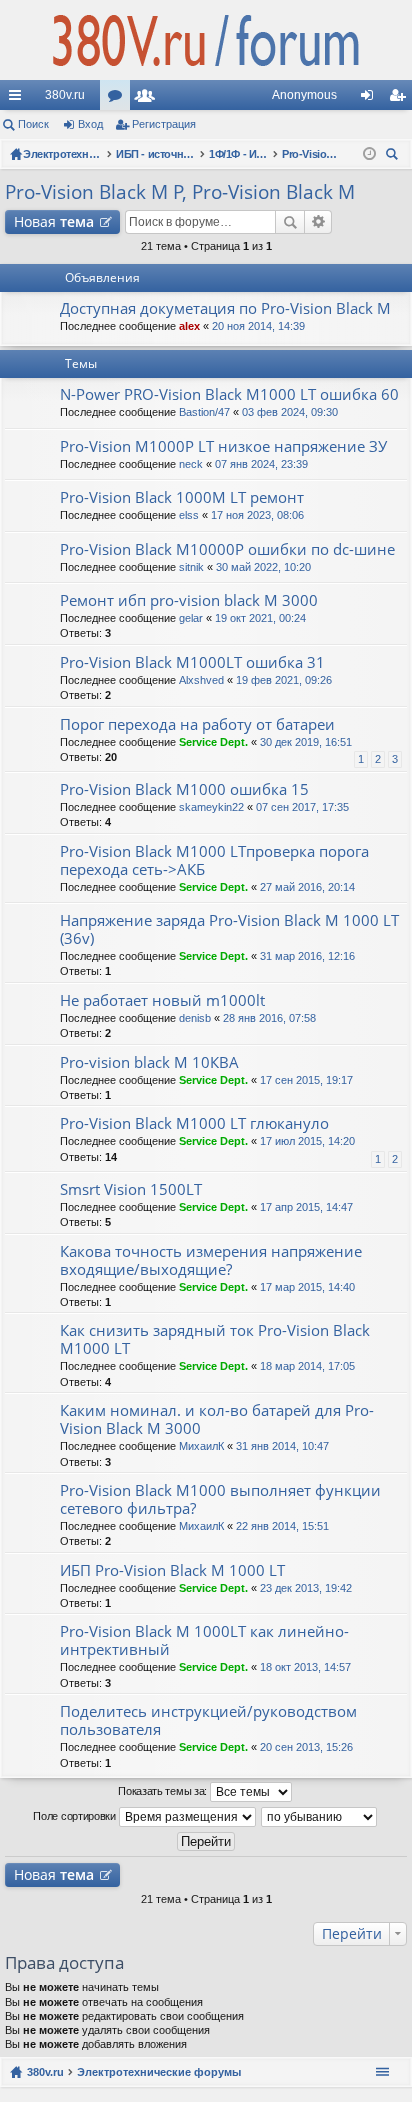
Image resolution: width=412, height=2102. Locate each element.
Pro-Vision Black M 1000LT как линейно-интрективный (204, 1640)
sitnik (191, 567)
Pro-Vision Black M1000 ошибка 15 (184, 789)
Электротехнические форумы (159, 2072)
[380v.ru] (206, 40)
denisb (195, 1018)
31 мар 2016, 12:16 (307, 956)
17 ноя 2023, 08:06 (257, 515)
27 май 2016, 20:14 (307, 887)
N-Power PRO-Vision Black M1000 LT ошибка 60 (229, 394)
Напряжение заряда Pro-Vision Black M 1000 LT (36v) (229, 929)
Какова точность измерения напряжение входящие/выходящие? (211, 1260)
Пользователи (149, 99)
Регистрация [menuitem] (401, 99)
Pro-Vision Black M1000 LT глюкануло (194, 1123)
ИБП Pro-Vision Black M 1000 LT (172, 1570)
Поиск (33, 124)
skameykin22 (211, 807)
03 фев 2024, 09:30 (290, 412)
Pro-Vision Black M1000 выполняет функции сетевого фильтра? (220, 1499)
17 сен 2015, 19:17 (306, 1080)
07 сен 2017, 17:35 (302, 807)
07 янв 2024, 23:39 (261, 464)
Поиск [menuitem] (395, 156)
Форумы (119, 99)
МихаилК (201, 1446)
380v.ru (65, 95)
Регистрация (164, 124)
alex (189, 326)
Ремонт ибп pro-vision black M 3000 (189, 600)
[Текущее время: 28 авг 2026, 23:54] (369, 154)
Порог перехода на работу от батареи (197, 724)
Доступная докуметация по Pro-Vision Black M (225, 308)
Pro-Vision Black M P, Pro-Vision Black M (180, 192)
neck (191, 464)
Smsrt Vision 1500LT (131, 1189)
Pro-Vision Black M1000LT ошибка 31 (192, 662)
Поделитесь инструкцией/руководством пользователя (208, 1720)
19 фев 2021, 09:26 (284, 680)
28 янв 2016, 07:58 (269, 1018)
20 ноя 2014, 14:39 (258, 326)
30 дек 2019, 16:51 (306, 742)
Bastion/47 (204, 412)
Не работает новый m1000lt (162, 1000)
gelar (191, 618)
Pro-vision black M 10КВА (149, 1062)
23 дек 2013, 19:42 (306, 1588)
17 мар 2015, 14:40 (307, 1287)
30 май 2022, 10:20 (263, 567)
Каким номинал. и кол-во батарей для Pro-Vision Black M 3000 (217, 1419)
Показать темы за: (164, 1791)
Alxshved (201, 680)
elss (189, 515)
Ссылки (19, 99)
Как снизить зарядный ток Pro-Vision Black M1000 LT (215, 1339)
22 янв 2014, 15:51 (282, 1526)
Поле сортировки (75, 1816)
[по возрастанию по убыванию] (320, 1817)
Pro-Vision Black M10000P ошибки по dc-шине (227, 549)
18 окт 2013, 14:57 (305, 1667)
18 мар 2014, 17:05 (307, 1366)
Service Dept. (213, 742)
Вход (90, 124)
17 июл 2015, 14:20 (307, 1141)
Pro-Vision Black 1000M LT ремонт (182, 497)
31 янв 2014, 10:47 (282, 1446)
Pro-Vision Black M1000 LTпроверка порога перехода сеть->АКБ (214, 860)
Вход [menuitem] (371, 99)
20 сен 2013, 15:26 (306, 1747)
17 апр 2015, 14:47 (306, 1207)
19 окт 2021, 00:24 (260, 618)
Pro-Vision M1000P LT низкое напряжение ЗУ (223, 446)
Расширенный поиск (318, 222)
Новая (54, 221)
